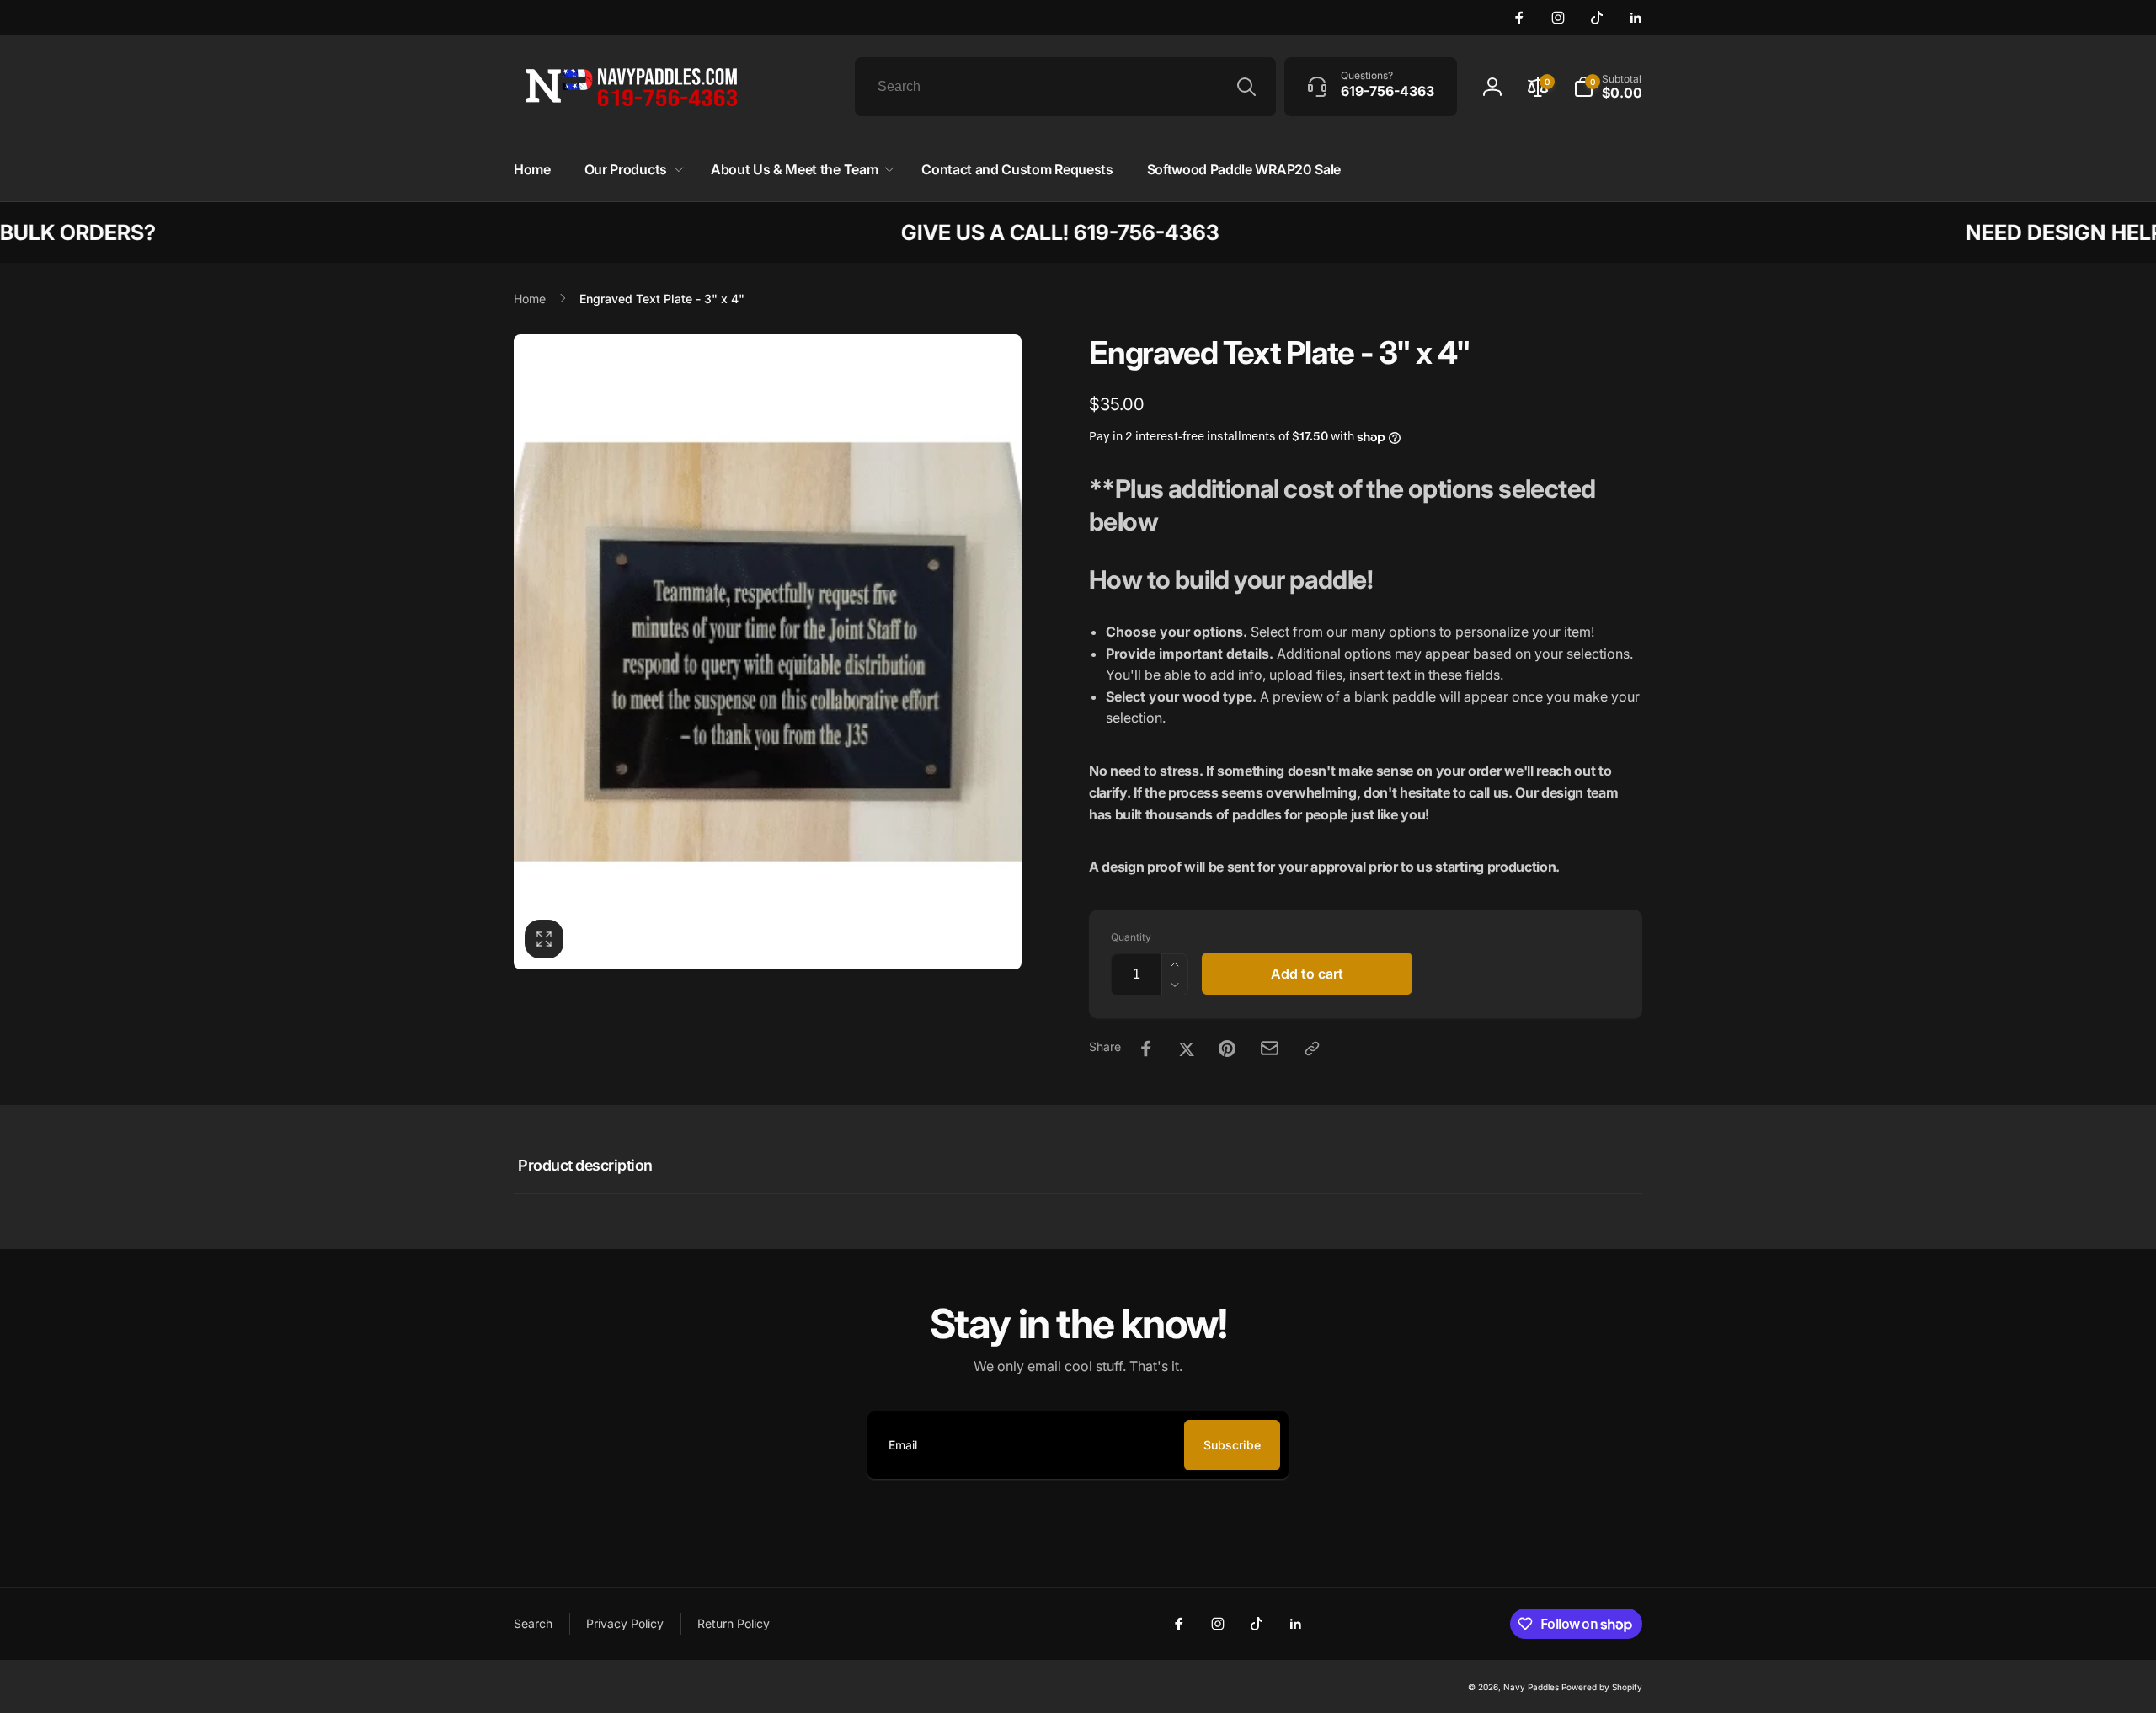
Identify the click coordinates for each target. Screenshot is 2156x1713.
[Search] (1246, 87)
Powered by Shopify (1602, 1687)
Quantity (1131, 937)
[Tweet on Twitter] (1187, 1049)
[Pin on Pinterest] (1227, 1049)
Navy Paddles (1531, 1687)
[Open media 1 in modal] (768, 652)
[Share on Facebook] (1146, 1049)
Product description (585, 1165)
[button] (631, 170)
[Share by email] (1270, 1048)
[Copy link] (1312, 1049)
